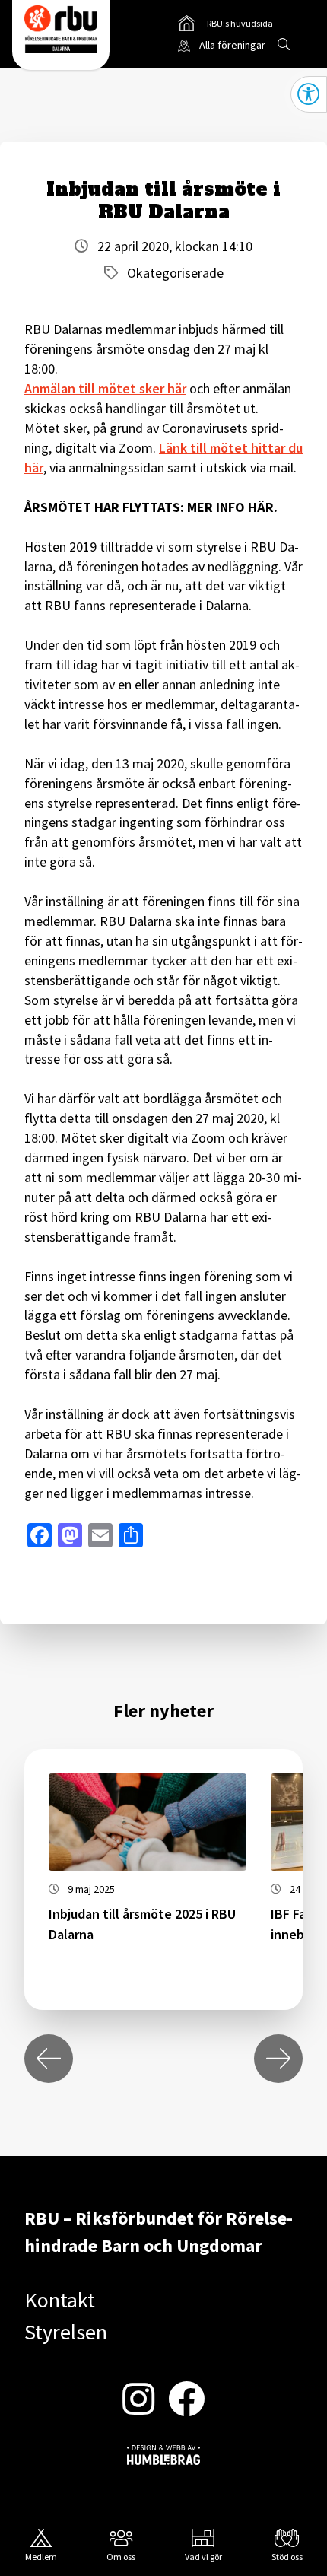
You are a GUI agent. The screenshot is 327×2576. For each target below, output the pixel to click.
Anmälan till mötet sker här (105, 388)
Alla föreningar (232, 45)
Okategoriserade (175, 273)
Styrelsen (66, 2332)
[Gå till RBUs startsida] (61, 29)
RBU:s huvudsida (226, 26)
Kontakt (60, 2300)
